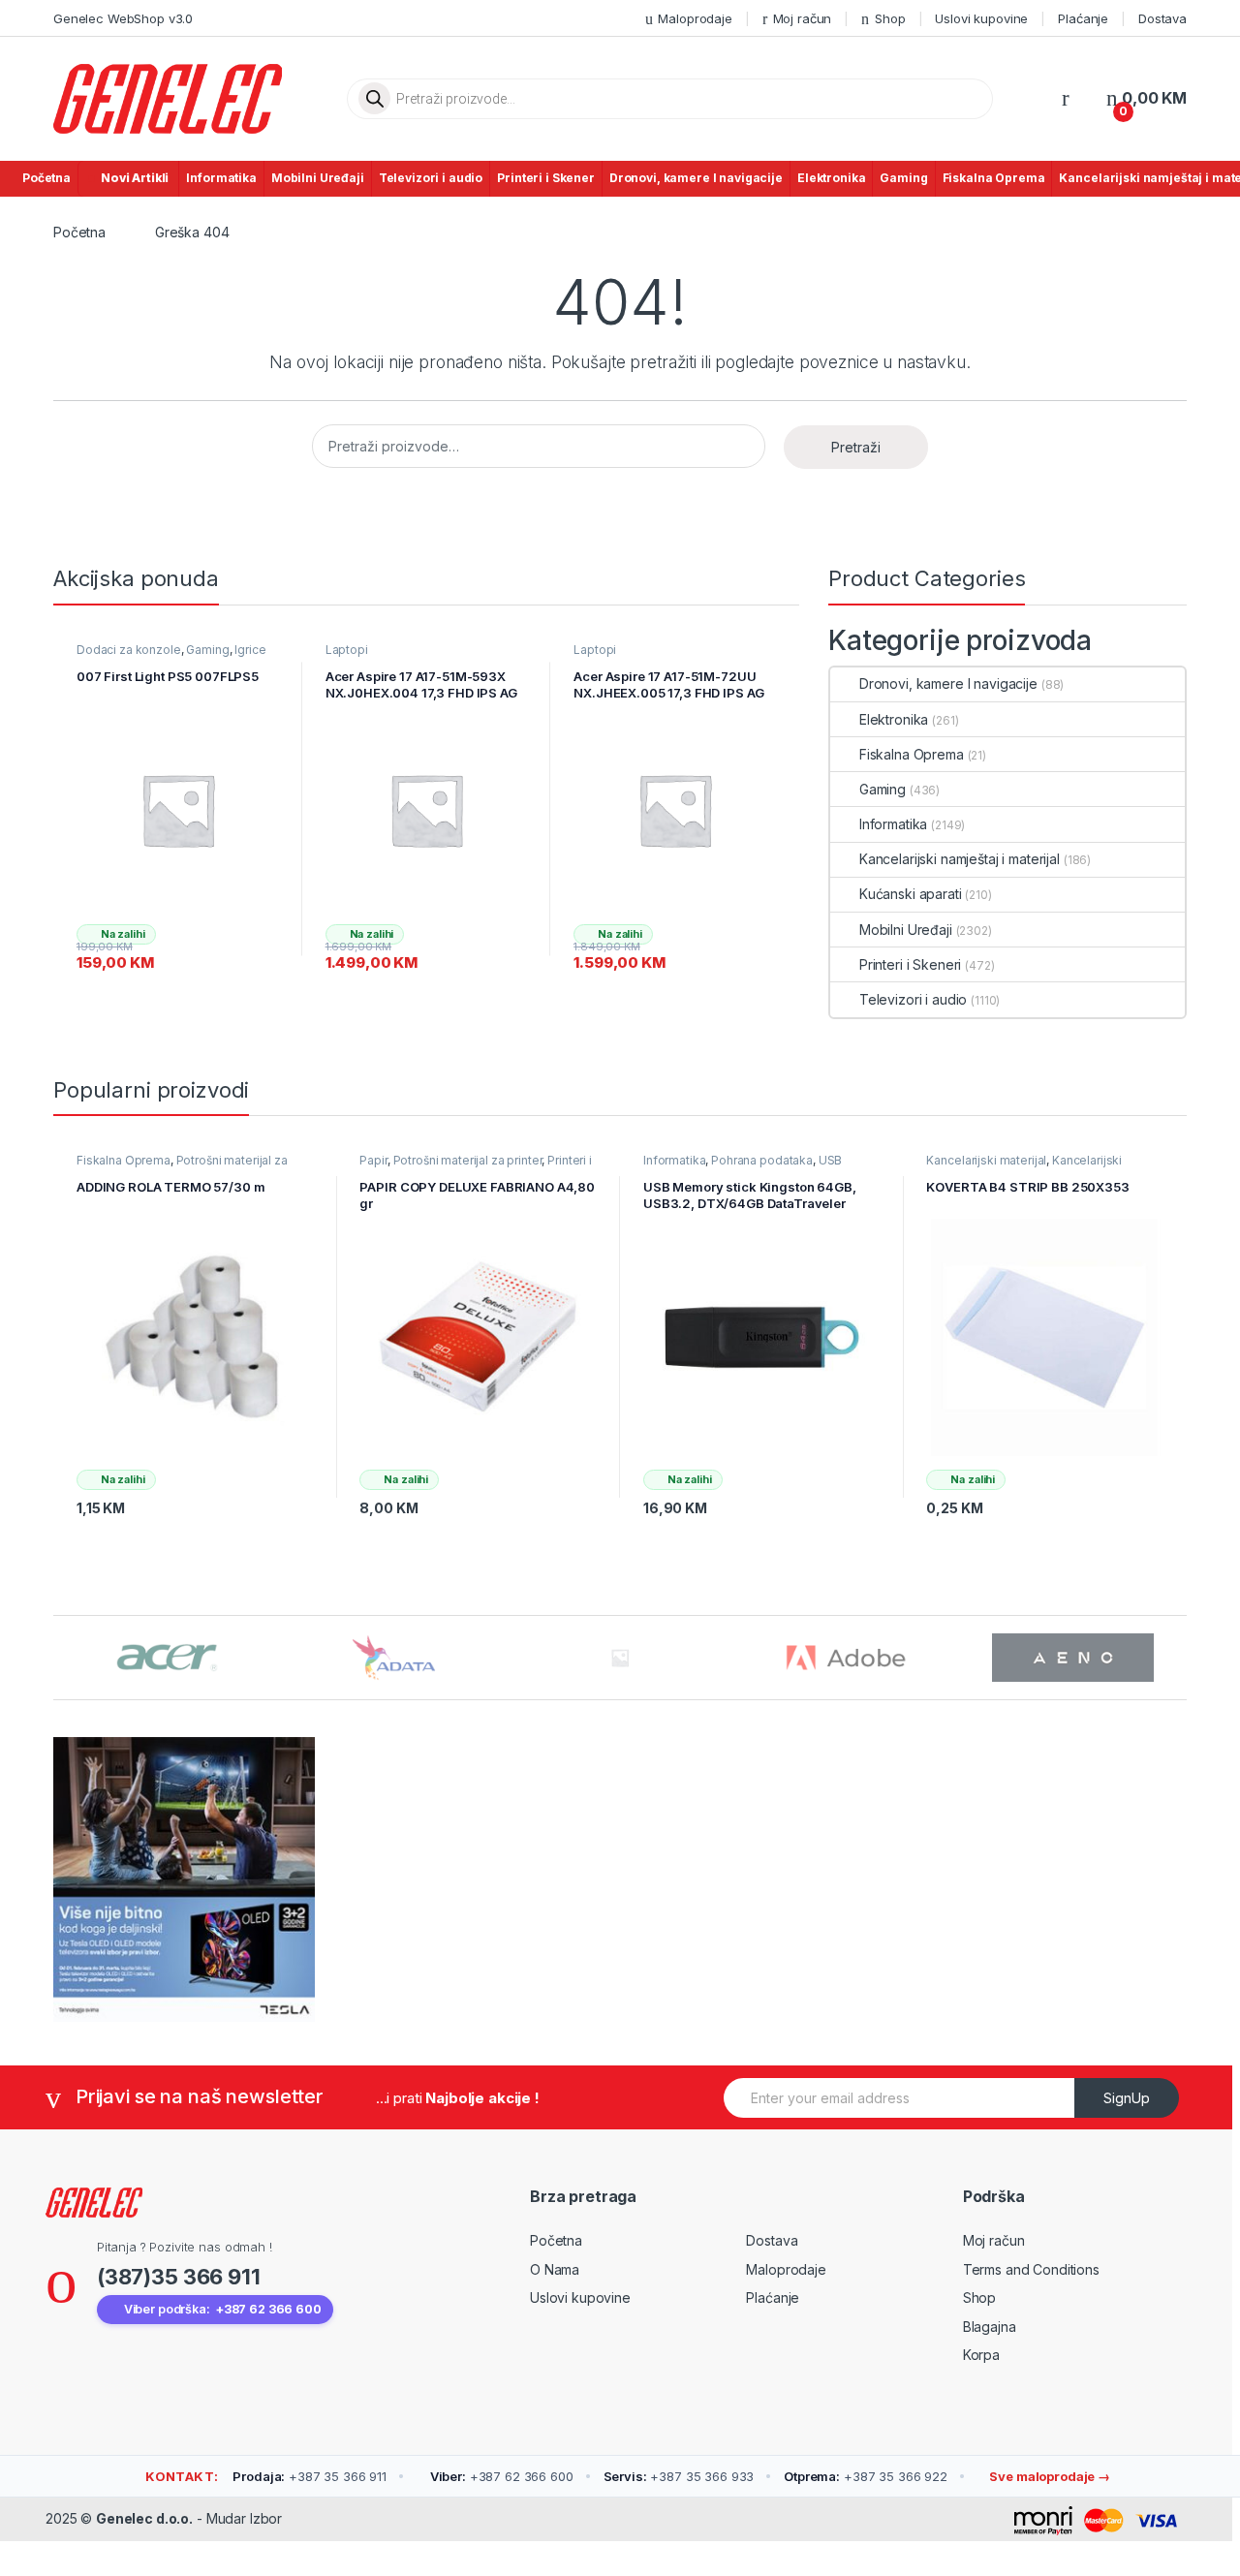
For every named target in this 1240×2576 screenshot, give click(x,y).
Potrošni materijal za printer (468, 1160)
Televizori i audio (431, 178)
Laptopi (347, 650)
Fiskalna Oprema (994, 178)
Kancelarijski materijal (986, 1160)
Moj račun (803, 18)
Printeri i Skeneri (910, 964)
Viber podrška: (223, 2309)
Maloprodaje (695, 18)
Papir (373, 1160)
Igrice (250, 650)
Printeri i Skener (546, 178)
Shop (890, 18)
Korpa (981, 2355)
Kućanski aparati (911, 894)
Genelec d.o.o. (144, 2518)
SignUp (1127, 2098)
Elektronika (831, 178)
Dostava (1162, 18)
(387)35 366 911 (179, 2277)
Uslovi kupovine (981, 18)
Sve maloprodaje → (1049, 2476)
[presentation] (1181, 1660)
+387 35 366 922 (866, 2476)
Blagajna (990, 2327)
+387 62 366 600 (502, 2476)
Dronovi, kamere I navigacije (696, 178)
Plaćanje (1083, 18)
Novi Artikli (135, 178)
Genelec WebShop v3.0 (123, 18)
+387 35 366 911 (310, 2476)
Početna (46, 178)
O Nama (555, 2269)
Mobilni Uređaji (318, 178)
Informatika (221, 178)
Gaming (903, 178)
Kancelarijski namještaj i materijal (960, 859)
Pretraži (856, 447)
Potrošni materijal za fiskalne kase (182, 1166)
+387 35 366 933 (679, 2476)
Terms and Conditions (1031, 2269)
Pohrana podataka (762, 1160)
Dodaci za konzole (129, 650)
